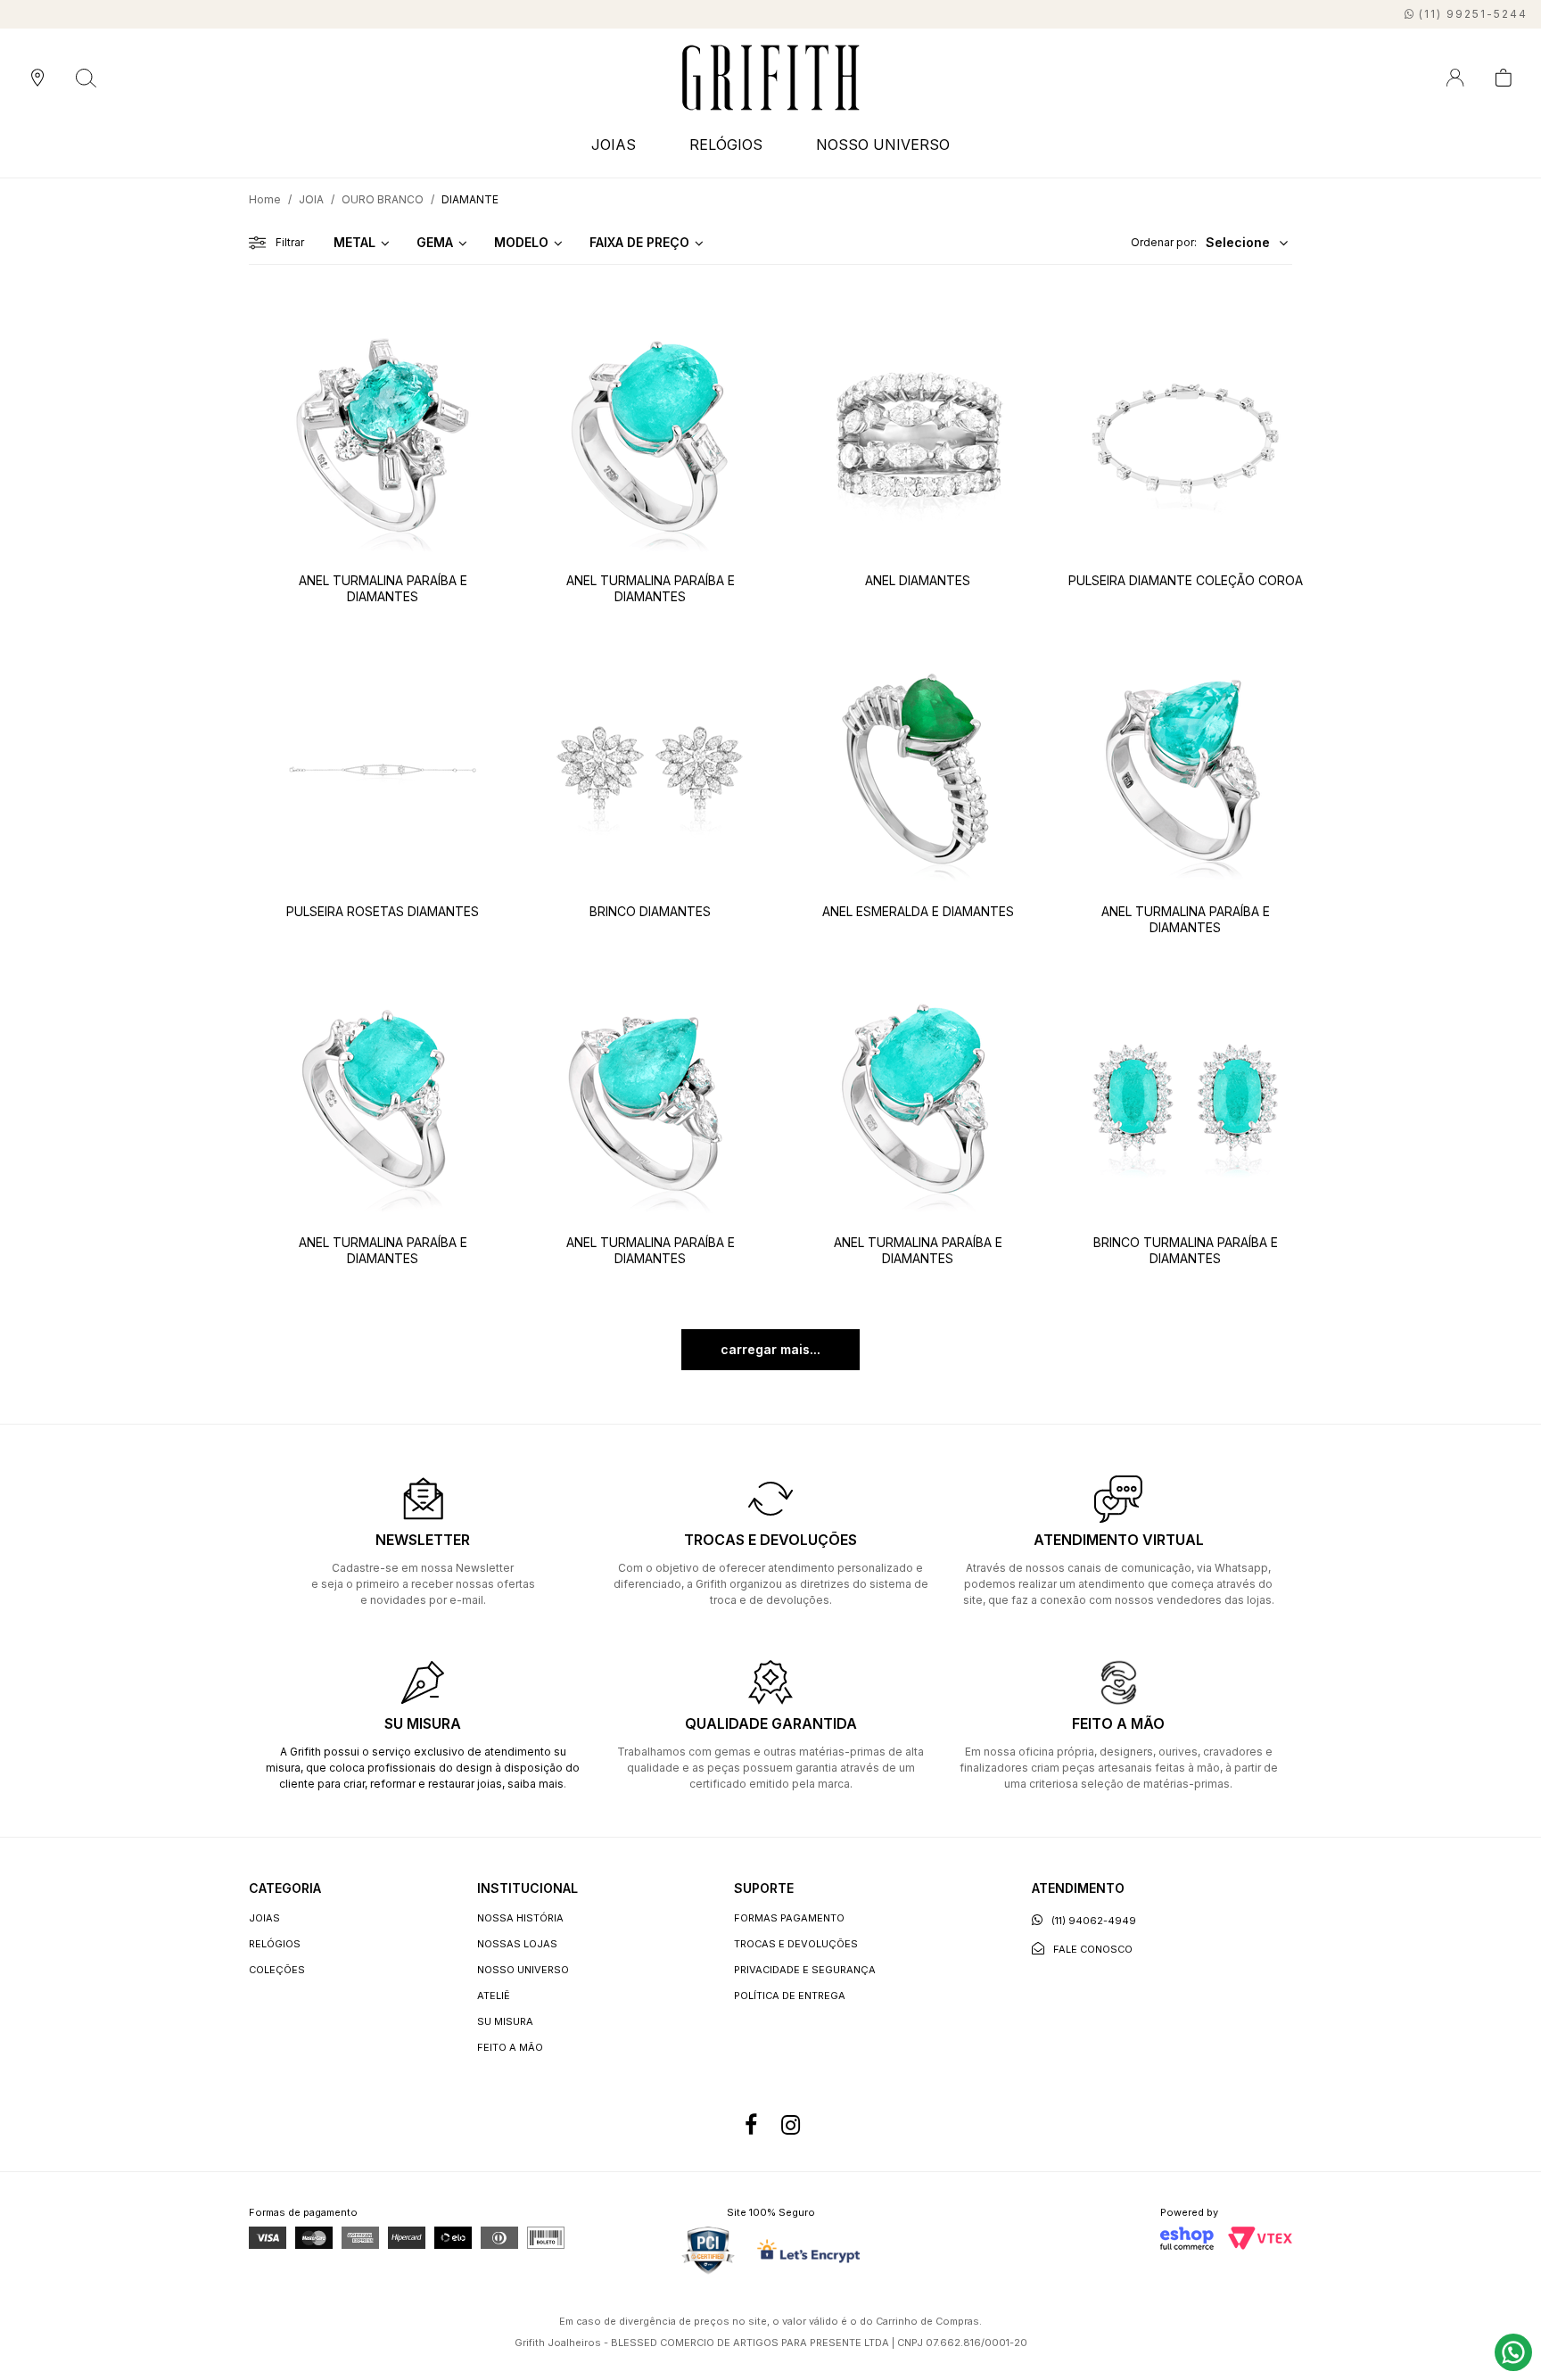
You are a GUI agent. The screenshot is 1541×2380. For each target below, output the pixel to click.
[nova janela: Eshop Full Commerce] (1187, 2238)
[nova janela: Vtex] (1260, 2238)
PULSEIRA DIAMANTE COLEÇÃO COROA (1186, 580)
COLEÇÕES (277, 1970)
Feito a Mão (510, 2047)
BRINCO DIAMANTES (650, 911)
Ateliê (494, 1996)
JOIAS (264, 1918)
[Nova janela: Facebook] (751, 2125)
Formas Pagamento (789, 1918)
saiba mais (536, 1784)
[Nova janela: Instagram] (790, 2125)
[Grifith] (771, 78)
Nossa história (520, 1918)
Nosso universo (523, 1970)
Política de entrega (790, 1996)
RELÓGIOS (275, 1944)
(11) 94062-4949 (1094, 1921)
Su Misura (505, 2021)
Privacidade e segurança (805, 1970)
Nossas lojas (517, 1944)
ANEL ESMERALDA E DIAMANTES (918, 911)
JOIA (311, 199)
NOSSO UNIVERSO (883, 145)
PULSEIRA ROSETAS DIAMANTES (383, 911)
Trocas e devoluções (796, 1944)
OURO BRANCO (383, 199)
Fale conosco (1093, 1949)
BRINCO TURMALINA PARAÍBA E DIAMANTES (1186, 1250)
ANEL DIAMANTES (918, 580)
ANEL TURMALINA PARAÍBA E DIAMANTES (383, 588)
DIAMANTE (470, 199)
